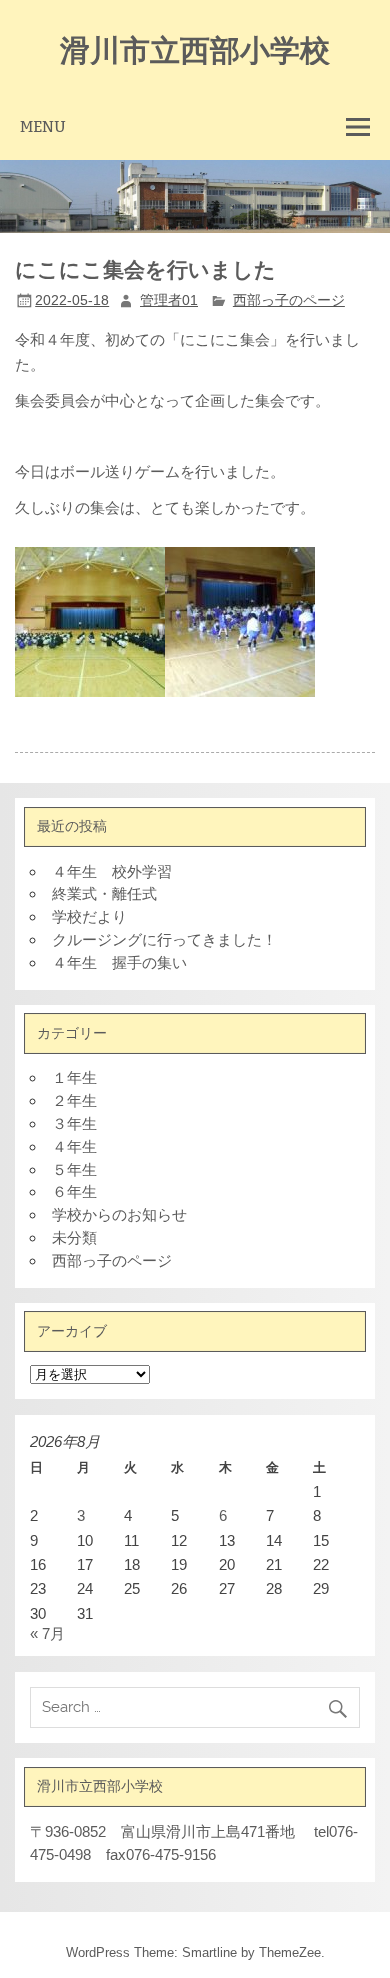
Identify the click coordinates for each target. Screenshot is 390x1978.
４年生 (74, 1146)
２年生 (74, 1100)
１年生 (74, 1077)
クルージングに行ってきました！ (164, 939)
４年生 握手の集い (119, 962)
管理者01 (169, 300)
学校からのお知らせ (119, 1214)
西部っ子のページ (289, 300)
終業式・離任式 (104, 893)
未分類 (74, 1237)
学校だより (89, 916)
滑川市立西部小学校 (195, 48)
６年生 (74, 1191)
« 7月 (47, 1633)
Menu (43, 126)
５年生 (74, 1169)
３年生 (74, 1123)
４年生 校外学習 (112, 871)
